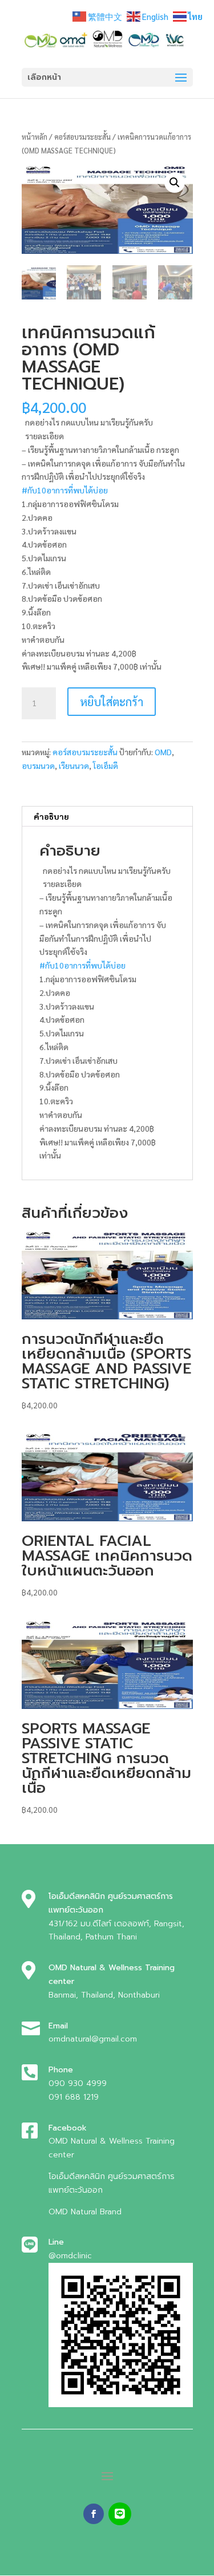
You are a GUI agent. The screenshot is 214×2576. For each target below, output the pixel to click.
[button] (175, 183)
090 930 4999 (78, 2083)
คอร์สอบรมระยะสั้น (82, 137)
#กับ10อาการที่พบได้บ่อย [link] (65, 490)
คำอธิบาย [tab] (51, 816)
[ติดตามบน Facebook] (94, 2514)
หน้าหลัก (35, 137)
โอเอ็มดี (106, 765)
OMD (163, 752)
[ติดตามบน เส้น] (120, 2514)
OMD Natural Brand (85, 2212)
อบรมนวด (38, 765)
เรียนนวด (74, 765)
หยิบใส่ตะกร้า (112, 702)
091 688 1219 (74, 2097)
